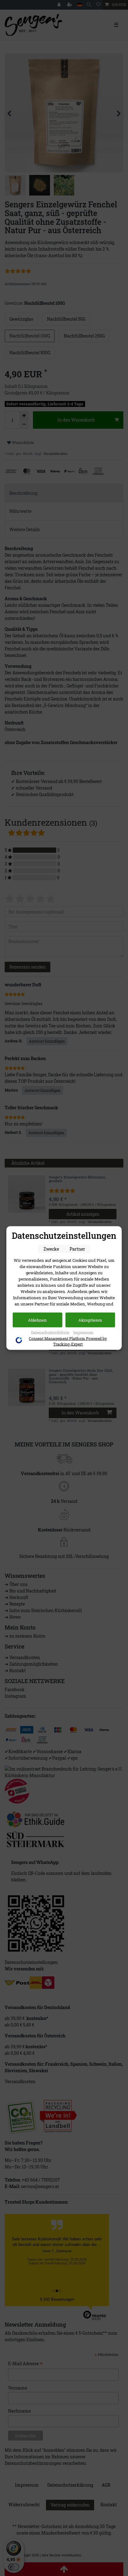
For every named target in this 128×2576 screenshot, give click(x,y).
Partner (77, 1249)
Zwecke (51, 1249)
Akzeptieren (90, 1320)
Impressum (83, 1333)
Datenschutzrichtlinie (51, 1333)
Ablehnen (37, 1320)
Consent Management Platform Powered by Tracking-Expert (68, 1341)
